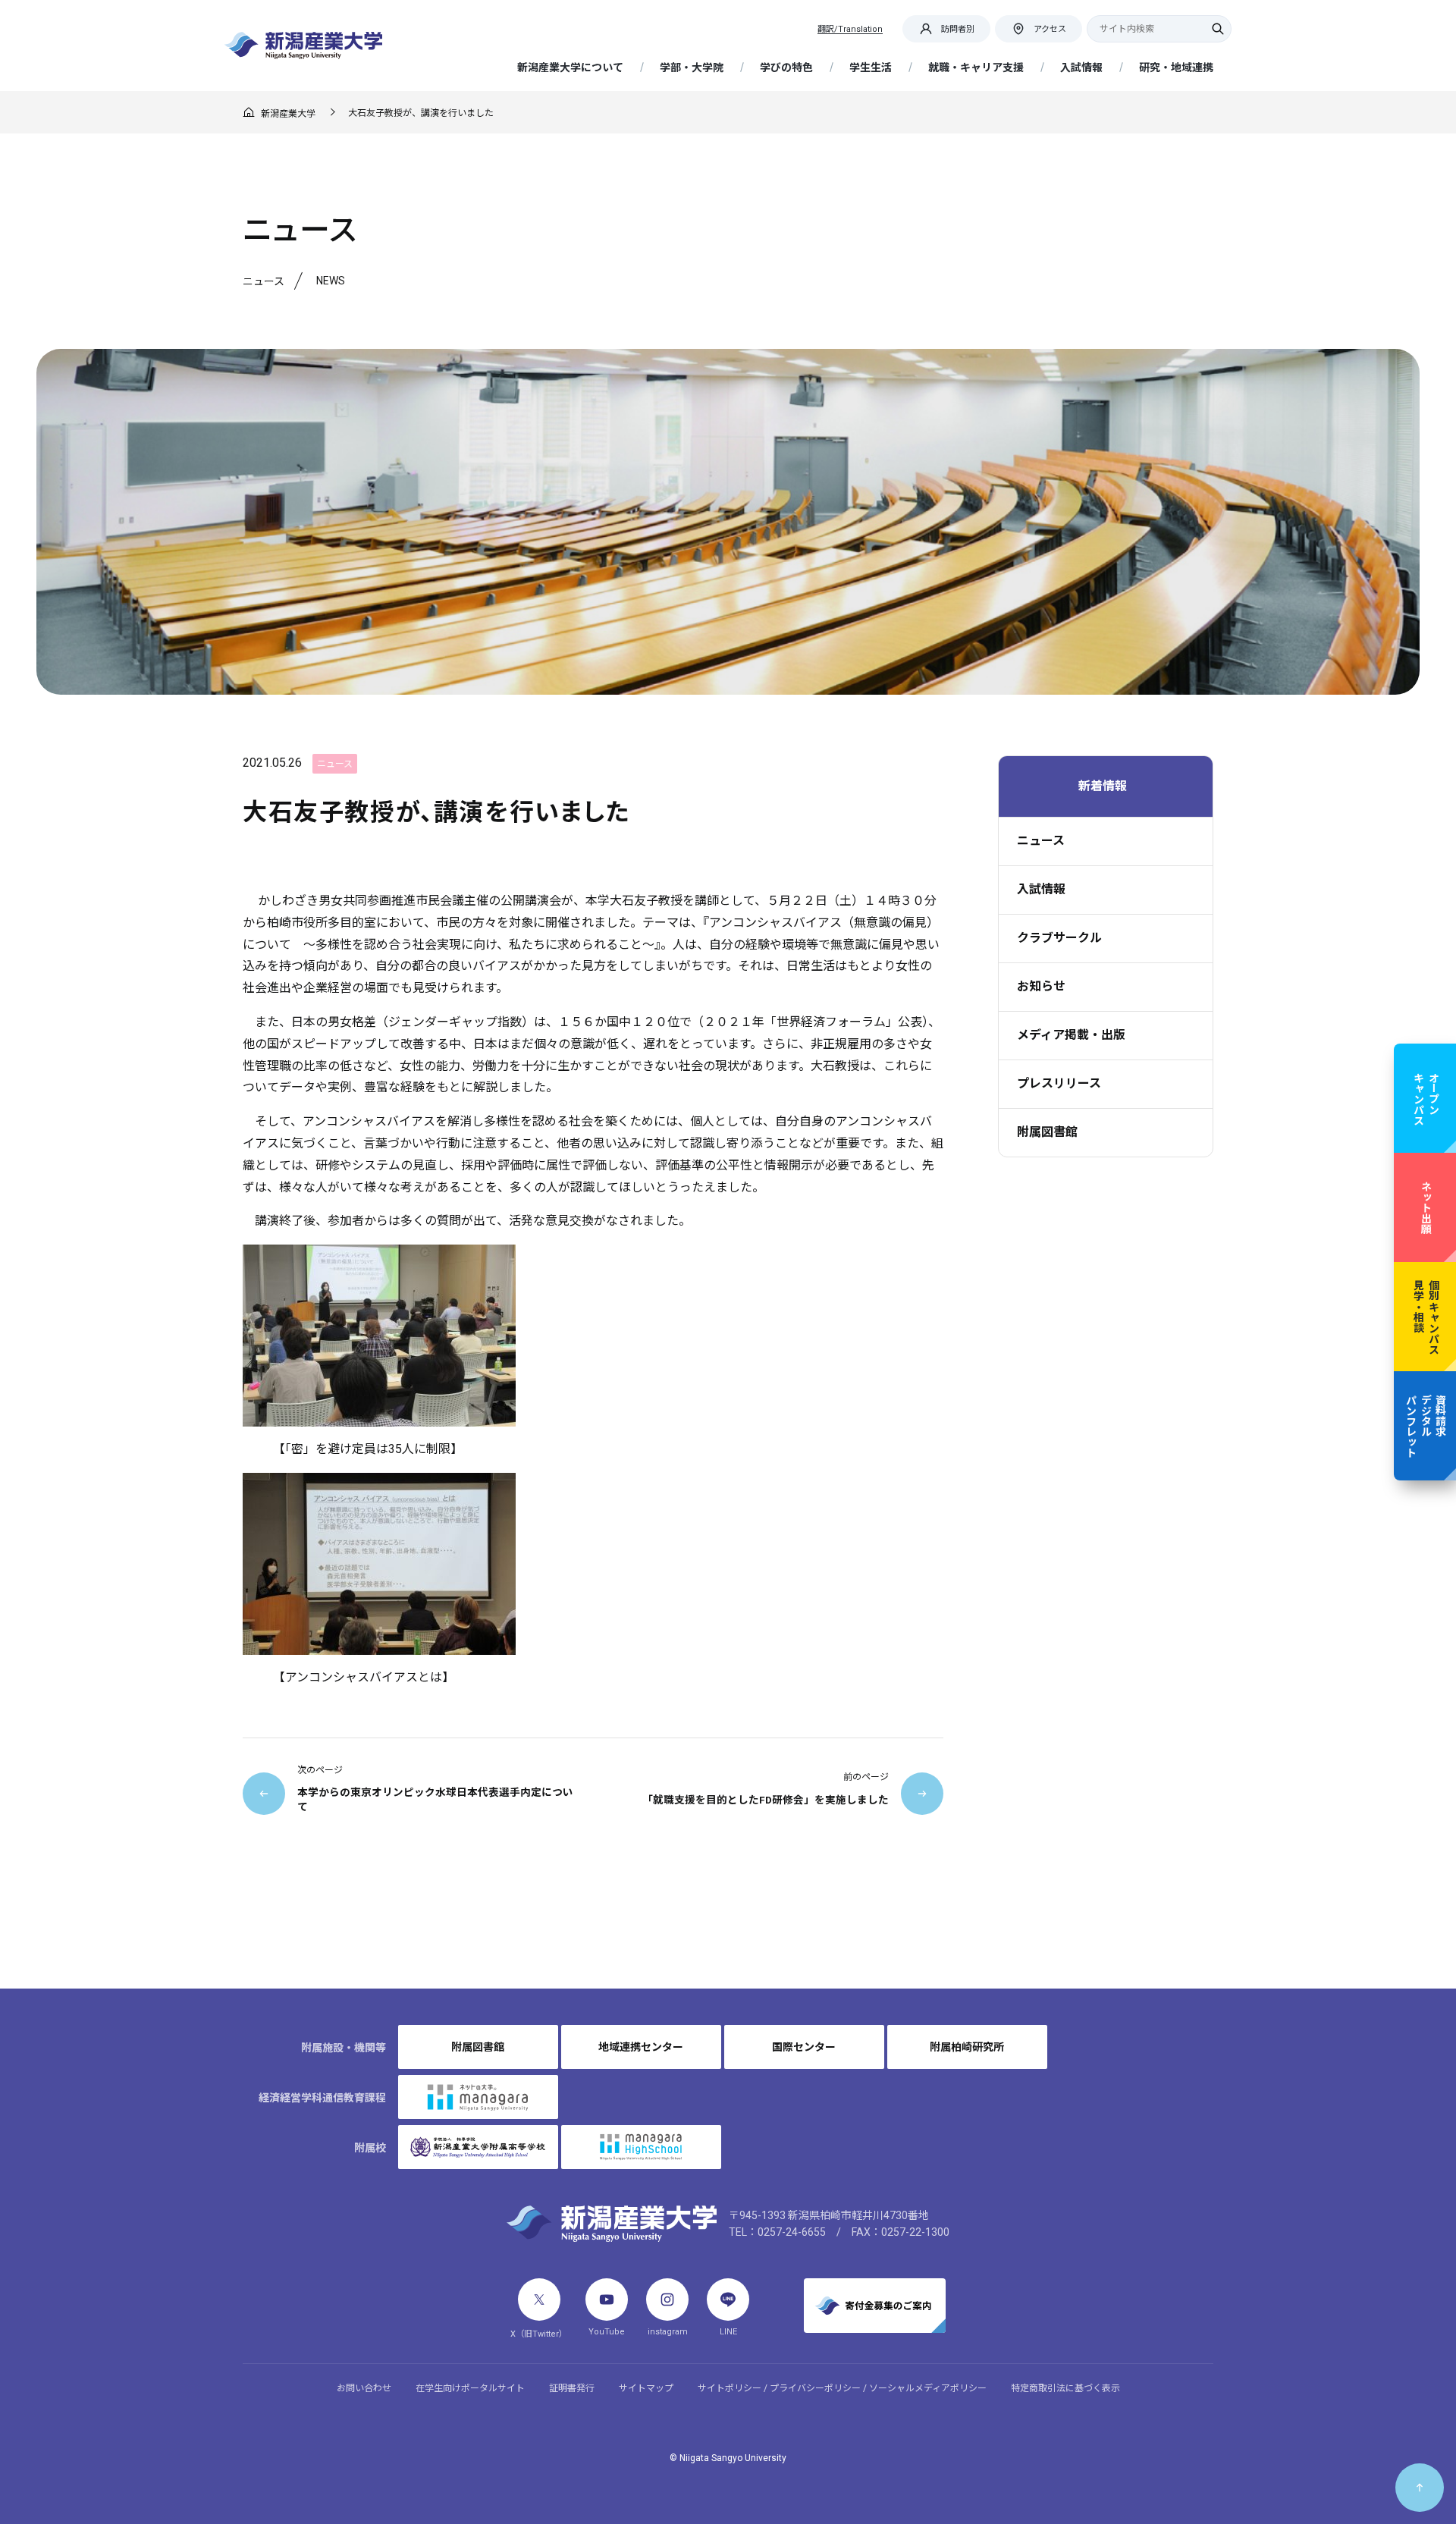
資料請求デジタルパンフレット (1425, 1426)
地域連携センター (641, 2047)
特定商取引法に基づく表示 (1065, 2388)
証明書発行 (572, 2388)
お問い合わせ (364, 2388)
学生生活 (871, 67)
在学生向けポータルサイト (470, 2388)
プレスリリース (1059, 1083)
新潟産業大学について (570, 67)
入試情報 (1081, 67)
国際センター (804, 2047)
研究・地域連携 (1176, 67)
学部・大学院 (692, 67)
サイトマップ (646, 2388)
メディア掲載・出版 (1071, 1035)
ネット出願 (1426, 1207)
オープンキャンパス (1426, 1098)
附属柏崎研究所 (967, 2047)
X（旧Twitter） (539, 2334)
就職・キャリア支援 (976, 67)
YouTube (607, 2332)
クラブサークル (1059, 938)
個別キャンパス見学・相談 (1426, 1317)
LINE (728, 2332)
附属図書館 (1047, 1132)
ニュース (1041, 841)
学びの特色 (786, 67)
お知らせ (1041, 986)
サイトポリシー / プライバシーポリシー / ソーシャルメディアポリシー (842, 2388)
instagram (668, 2332)
